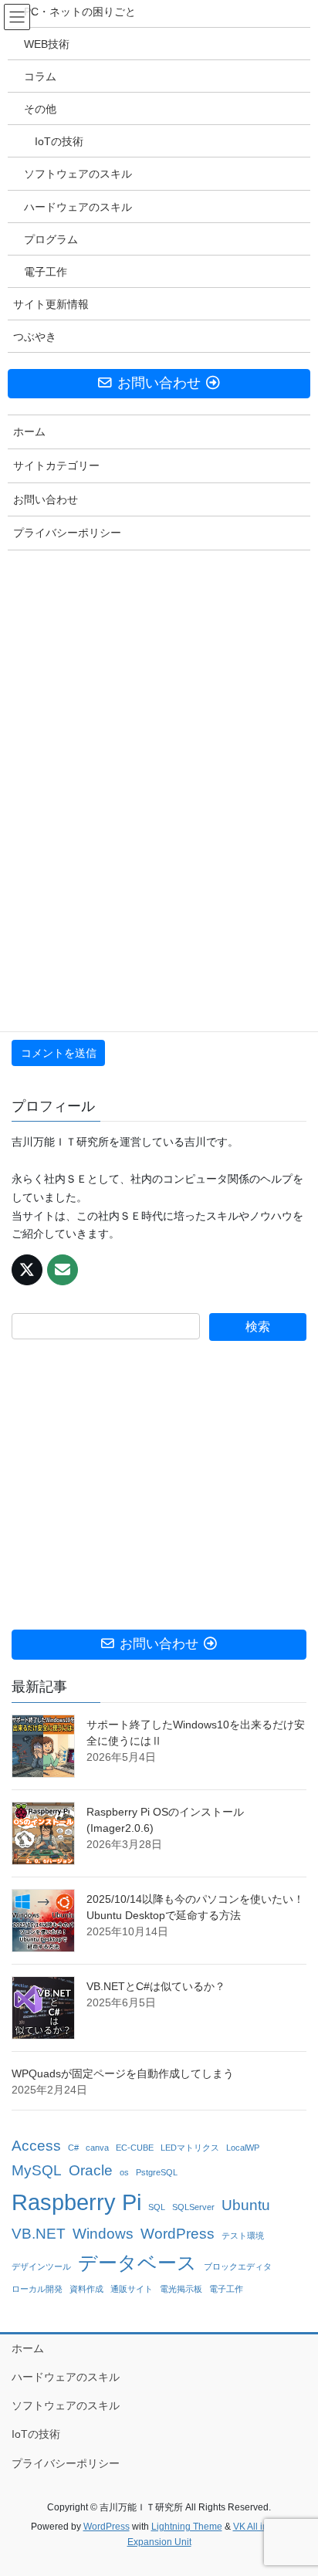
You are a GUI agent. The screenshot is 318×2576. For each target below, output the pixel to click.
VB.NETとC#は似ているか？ (156, 1986)
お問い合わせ (46, 499)
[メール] (63, 1270)
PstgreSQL (157, 2172)
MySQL (37, 2170)
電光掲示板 (181, 2289)
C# (73, 2148)
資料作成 (86, 2289)
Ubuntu (246, 2205)
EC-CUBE (135, 2148)
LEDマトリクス (190, 2148)
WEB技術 (47, 44)
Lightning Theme (187, 2527)
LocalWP (243, 2148)
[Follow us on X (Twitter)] (27, 1270)
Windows (103, 2234)
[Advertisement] (159, 1485)
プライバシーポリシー (66, 2463)
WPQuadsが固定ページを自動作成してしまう (123, 2073)
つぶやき (35, 337)
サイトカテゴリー (56, 465)
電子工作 (226, 2289)
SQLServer (193, 2207)
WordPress (178, 2234)
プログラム (51, 239)
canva (97, 2148)
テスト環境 (243, 2236)
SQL (157, 2207)
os (124, 2172)
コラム (40, 76)
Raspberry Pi (76, 2202)
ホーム (28, 2348)
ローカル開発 (37, 2289)
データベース (137, 2263)
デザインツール (41, 2266)
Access (36, 2146)
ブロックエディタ (238, 2266)
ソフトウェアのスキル (66, 2405)
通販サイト (132, 2289)
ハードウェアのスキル (66, 2377)
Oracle (91, 2170)
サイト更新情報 (51, 304)
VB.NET (39, 2234)
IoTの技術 (36, 2434)
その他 (40, 109)
